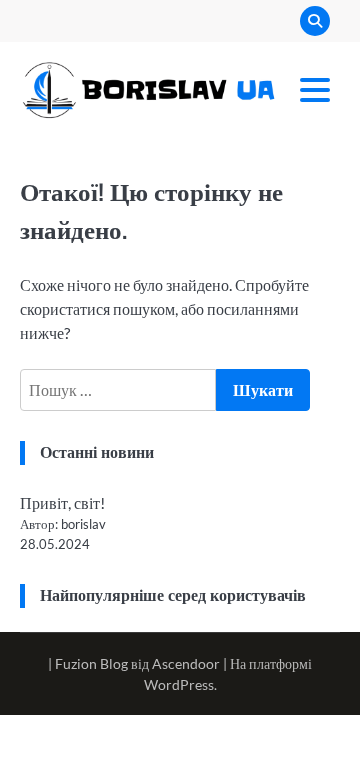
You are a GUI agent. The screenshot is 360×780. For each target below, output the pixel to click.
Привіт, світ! (62, 502)
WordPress (179, 684)
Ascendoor (186, 663)
